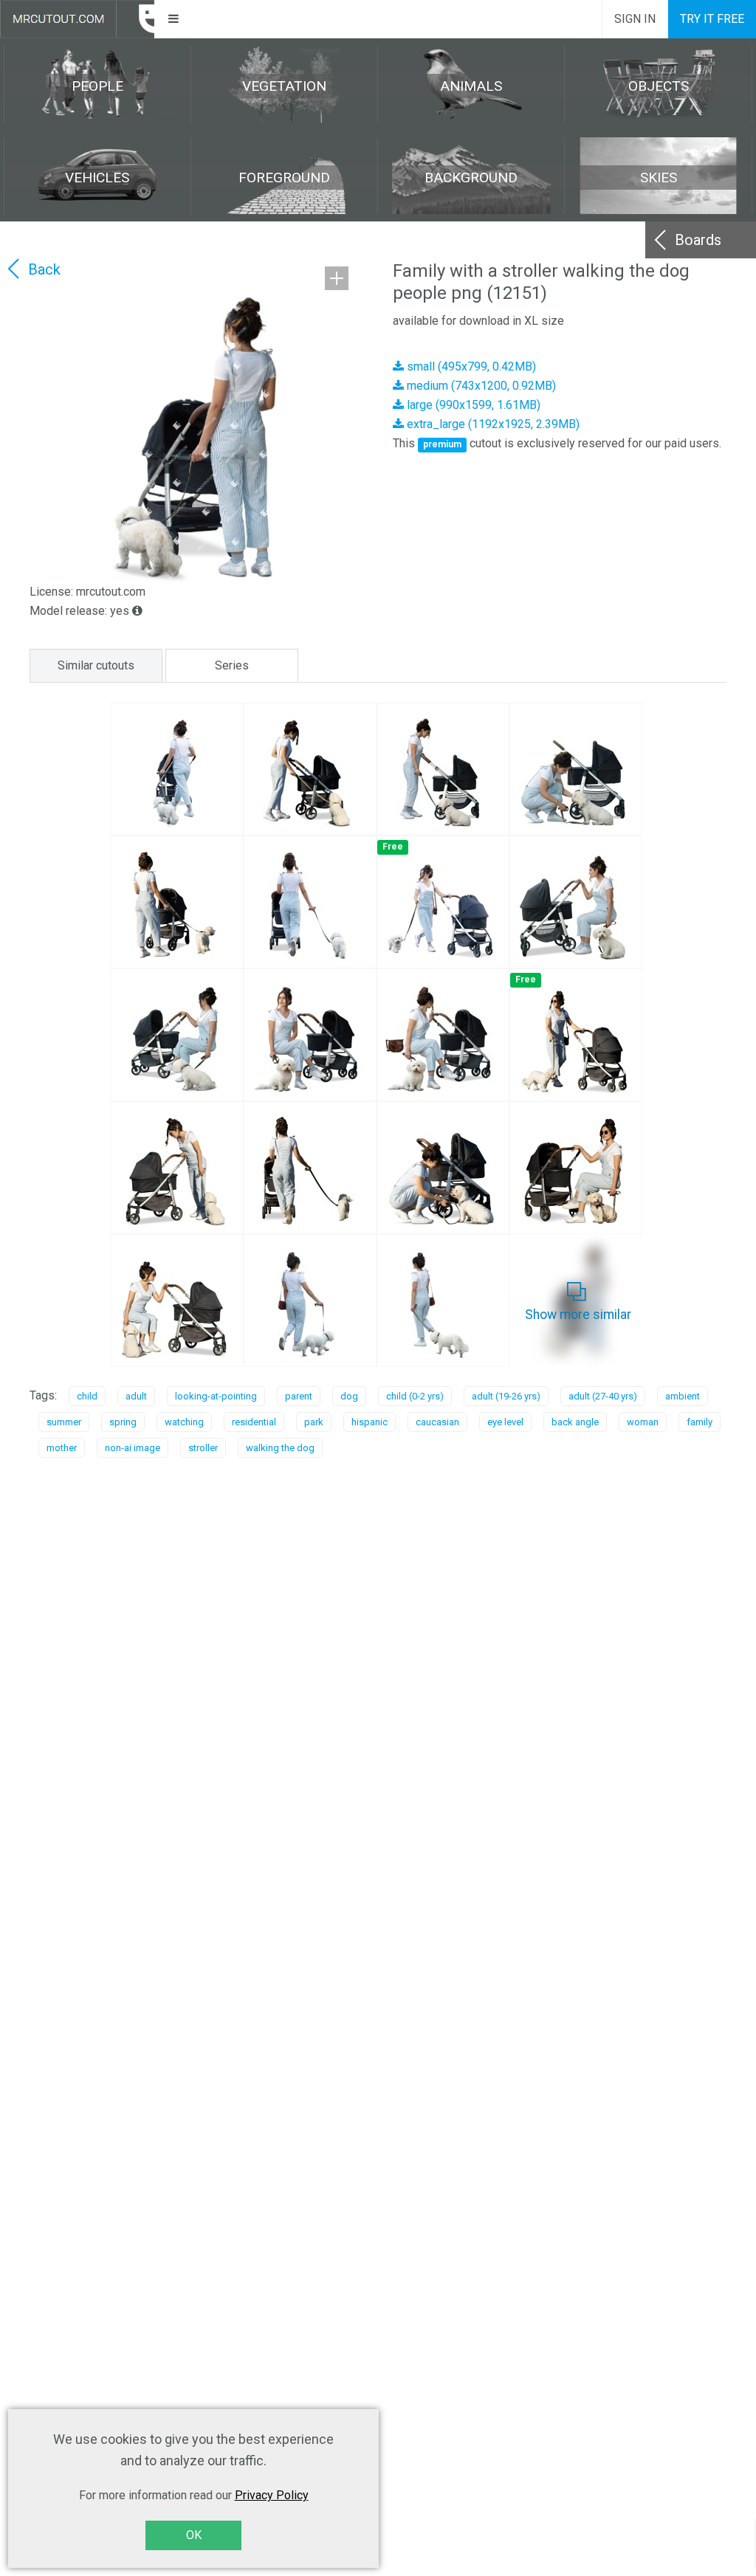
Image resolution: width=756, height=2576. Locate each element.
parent (299, 1396)
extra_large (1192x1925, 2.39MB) (492, 424)
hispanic (370, 1422)
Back (44, 269)
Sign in (635, 19)
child (87, 1396)
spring (123, 1422)
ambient (683, 1396)
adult (136, 1396)
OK (194, 2535)
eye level (505, 1422)
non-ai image (133, 1448)
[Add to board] (337, 278)
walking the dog (280, 1448)
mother (62, 1448)
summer (64, 1422)
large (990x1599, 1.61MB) (472, 405)
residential (254, 1422)
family (700, 1422)
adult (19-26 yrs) (506, 1396)
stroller (203, 1448)
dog (349, 1396)
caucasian (437, 1422)
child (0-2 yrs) (415, 1396)
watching (184, 1422)
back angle (575, 1422)
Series (232, 665)
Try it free (712, 19)
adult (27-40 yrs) (603, 1396)
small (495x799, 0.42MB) (470, 366)
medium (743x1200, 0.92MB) (480, 386)
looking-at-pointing (216, 1396)
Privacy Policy (272, 2495)
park (314, 1422)
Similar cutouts (96, 665)
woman (643, 1422)
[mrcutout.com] (77, 19)
